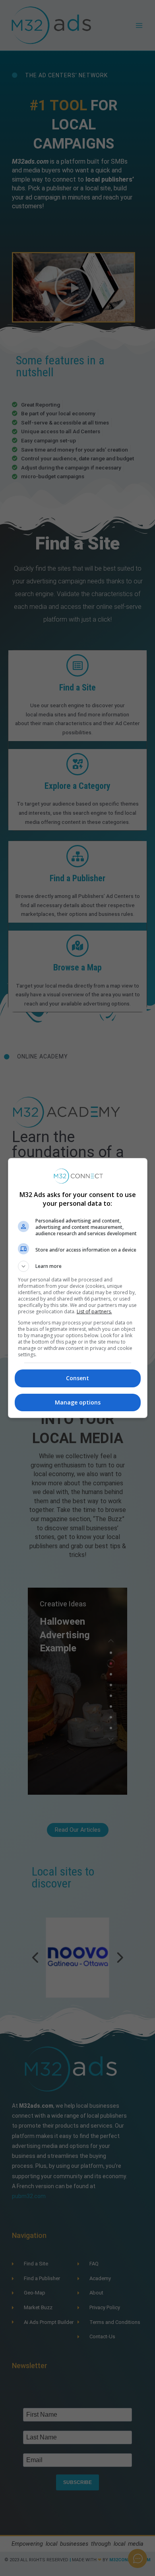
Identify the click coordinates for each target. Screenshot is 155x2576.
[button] (78, 1266)
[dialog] (78, 1288)
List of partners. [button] (94, 1311)
